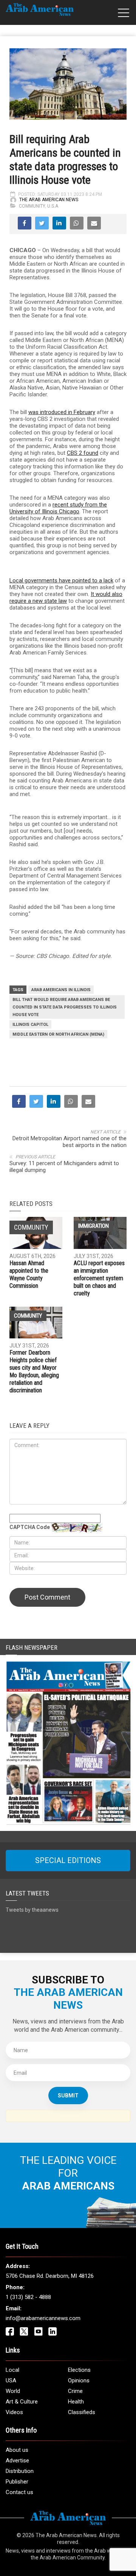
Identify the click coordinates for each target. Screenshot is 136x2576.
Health (76, 2402)
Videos (14, 2412)
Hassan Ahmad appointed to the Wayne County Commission (29, 1274)
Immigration (93, 1226)
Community (32, 206)
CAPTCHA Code (30, 1527)
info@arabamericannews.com (43, 2318)
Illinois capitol (30, 1025)
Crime (75, 2391)
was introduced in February (62, 412)
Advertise (17, 2461)
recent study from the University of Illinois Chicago (58, 508)
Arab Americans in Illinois (61, 990)
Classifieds (82, 2412)
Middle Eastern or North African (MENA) (58, 1034)
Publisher (17, 2482)
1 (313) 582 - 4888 (28, 2297)
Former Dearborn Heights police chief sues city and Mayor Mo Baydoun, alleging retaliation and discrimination (34, 1371)
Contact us (19, 2492)
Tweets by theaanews (32, 1910)
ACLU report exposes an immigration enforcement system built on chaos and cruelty (99, 1278)
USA (11, 2380)
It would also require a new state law (66, 597)
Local (12, 2370)
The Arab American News (49, 200)
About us (17, 2450)
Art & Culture (22, 2402)
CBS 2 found (83, 453)
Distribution (20, 2471)
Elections (79, 2370)
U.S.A (53, 206)
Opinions (79, 2380)
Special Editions (68, 1860)
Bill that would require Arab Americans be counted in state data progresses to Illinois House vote (65, 1007)
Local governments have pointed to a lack (61, 580)
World (13, 2391)
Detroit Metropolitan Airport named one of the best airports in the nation (70, 1142)
